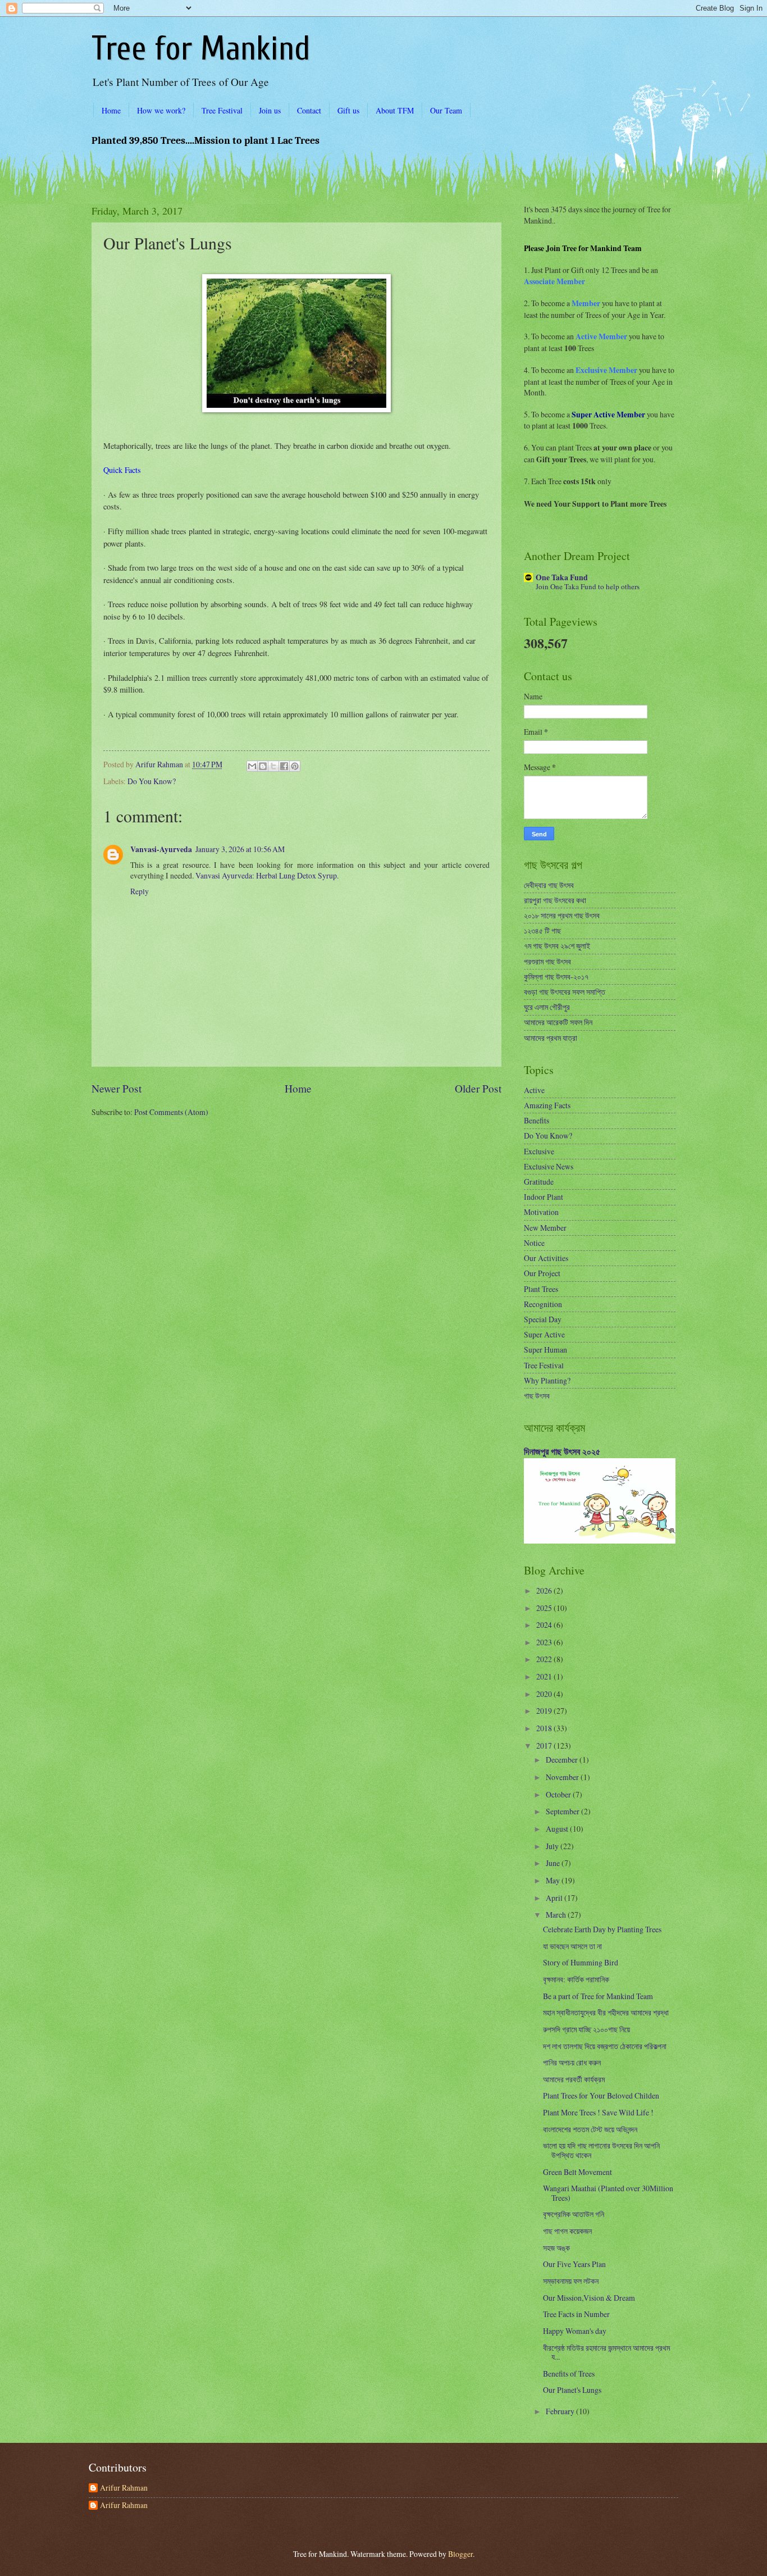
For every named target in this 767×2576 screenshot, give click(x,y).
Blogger (460, 2554)
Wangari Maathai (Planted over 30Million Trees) (608, 2193)
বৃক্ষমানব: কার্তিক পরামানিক (576, 1979)
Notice (534, 1243)
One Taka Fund (562, 577)
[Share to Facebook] (284, 766)
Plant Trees (541, 1289)
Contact (309, 110)
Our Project (542, 1273)
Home (111, 110)
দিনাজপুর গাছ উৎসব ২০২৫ (562, 1451)
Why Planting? (547, 1380)
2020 (545, 1694)
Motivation (541, 1212)
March (557, 1915)
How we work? (161, 110)
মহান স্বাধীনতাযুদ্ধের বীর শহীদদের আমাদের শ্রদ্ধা (606, 2012)
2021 (545, 1676)
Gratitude (539, 1182)
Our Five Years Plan (574, 2264)
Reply (140, 891)
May (554, 1880)
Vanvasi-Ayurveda (161, 849)
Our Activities (546, 1258)
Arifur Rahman (124, 2488)
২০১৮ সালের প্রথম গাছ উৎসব (562, 915)
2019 (545, 1711)
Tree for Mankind (201, 49)
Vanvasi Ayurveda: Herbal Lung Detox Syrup (266, 875)
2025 (545, 1608)
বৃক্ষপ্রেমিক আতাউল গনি (574, 2214)
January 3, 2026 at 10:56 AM (240, 849)
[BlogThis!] (263, 766)
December (563, 1760)
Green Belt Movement (577, 2172)
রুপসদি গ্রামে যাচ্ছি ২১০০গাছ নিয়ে (586, 2029)
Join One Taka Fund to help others (588, 586)
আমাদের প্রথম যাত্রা (551, 1038)
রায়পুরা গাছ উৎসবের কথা (555, 900)
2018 (545, 1728)
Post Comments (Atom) (171, 1112)
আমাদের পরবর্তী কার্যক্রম (574, 2079)
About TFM (395, 110)
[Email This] (252, 766)
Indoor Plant (544, 1197)
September (563, 1811)
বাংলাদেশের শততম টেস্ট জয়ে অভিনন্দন (590, 2129)
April (555, 1898)
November (563, 1777)
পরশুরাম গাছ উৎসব (547, 961)
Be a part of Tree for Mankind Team (598, 1996)
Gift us (348, 110)
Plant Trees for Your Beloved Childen (601, 2095)
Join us (270, 110)
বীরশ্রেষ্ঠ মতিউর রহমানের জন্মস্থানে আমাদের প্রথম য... (606, 2352)
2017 (545, 1746)
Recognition (543, 1304)
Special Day (543, 1319)
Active (534, 1090)
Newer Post (117, 1088)
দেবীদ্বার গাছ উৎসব (549, 885)
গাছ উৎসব (537, 1396)
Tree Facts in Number (576, 2314)
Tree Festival (222, 110)
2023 (545, 1642)
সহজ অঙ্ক (556, 2248)
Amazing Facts (547, 1105)
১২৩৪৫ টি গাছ (542, 930)
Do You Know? (152, 781)
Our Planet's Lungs (572, 2390)
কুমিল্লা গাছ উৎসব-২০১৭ (556, 977)
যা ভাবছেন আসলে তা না (572, 1946)
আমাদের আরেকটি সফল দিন (558, 1022)
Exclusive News (549, 1166)
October (559, 1794)
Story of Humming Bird (581, 1962)
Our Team (446, 110)
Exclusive (539, 1151)
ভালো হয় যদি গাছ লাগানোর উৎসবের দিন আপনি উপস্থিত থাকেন (601, 2150)
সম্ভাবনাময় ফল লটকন (571, 2281)
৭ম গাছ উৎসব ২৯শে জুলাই (557, 946)
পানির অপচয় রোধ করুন (572, 2062)
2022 (545, 1659)
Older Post (478, 1088)
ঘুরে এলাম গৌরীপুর (547, 1007)
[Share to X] (273, 766)
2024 (545, 1625)
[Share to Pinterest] (295, 766)
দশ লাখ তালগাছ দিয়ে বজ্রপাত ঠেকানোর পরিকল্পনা (605, 2046)
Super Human (545, 1350)
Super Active (544, 1334)
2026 (545, 1590)
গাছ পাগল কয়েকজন (567, 2231)
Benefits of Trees (569, 2374)
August (558, 1829)
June (554, 1863)
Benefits (537, 1120)
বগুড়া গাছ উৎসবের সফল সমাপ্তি (565, 992)
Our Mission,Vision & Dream (589, 2298)
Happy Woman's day (575, 2331)
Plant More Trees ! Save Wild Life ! (598, 2112)
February (561, 2411)
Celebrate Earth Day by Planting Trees (602, 1929)
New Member (545, 1228)
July (553, 1846)
